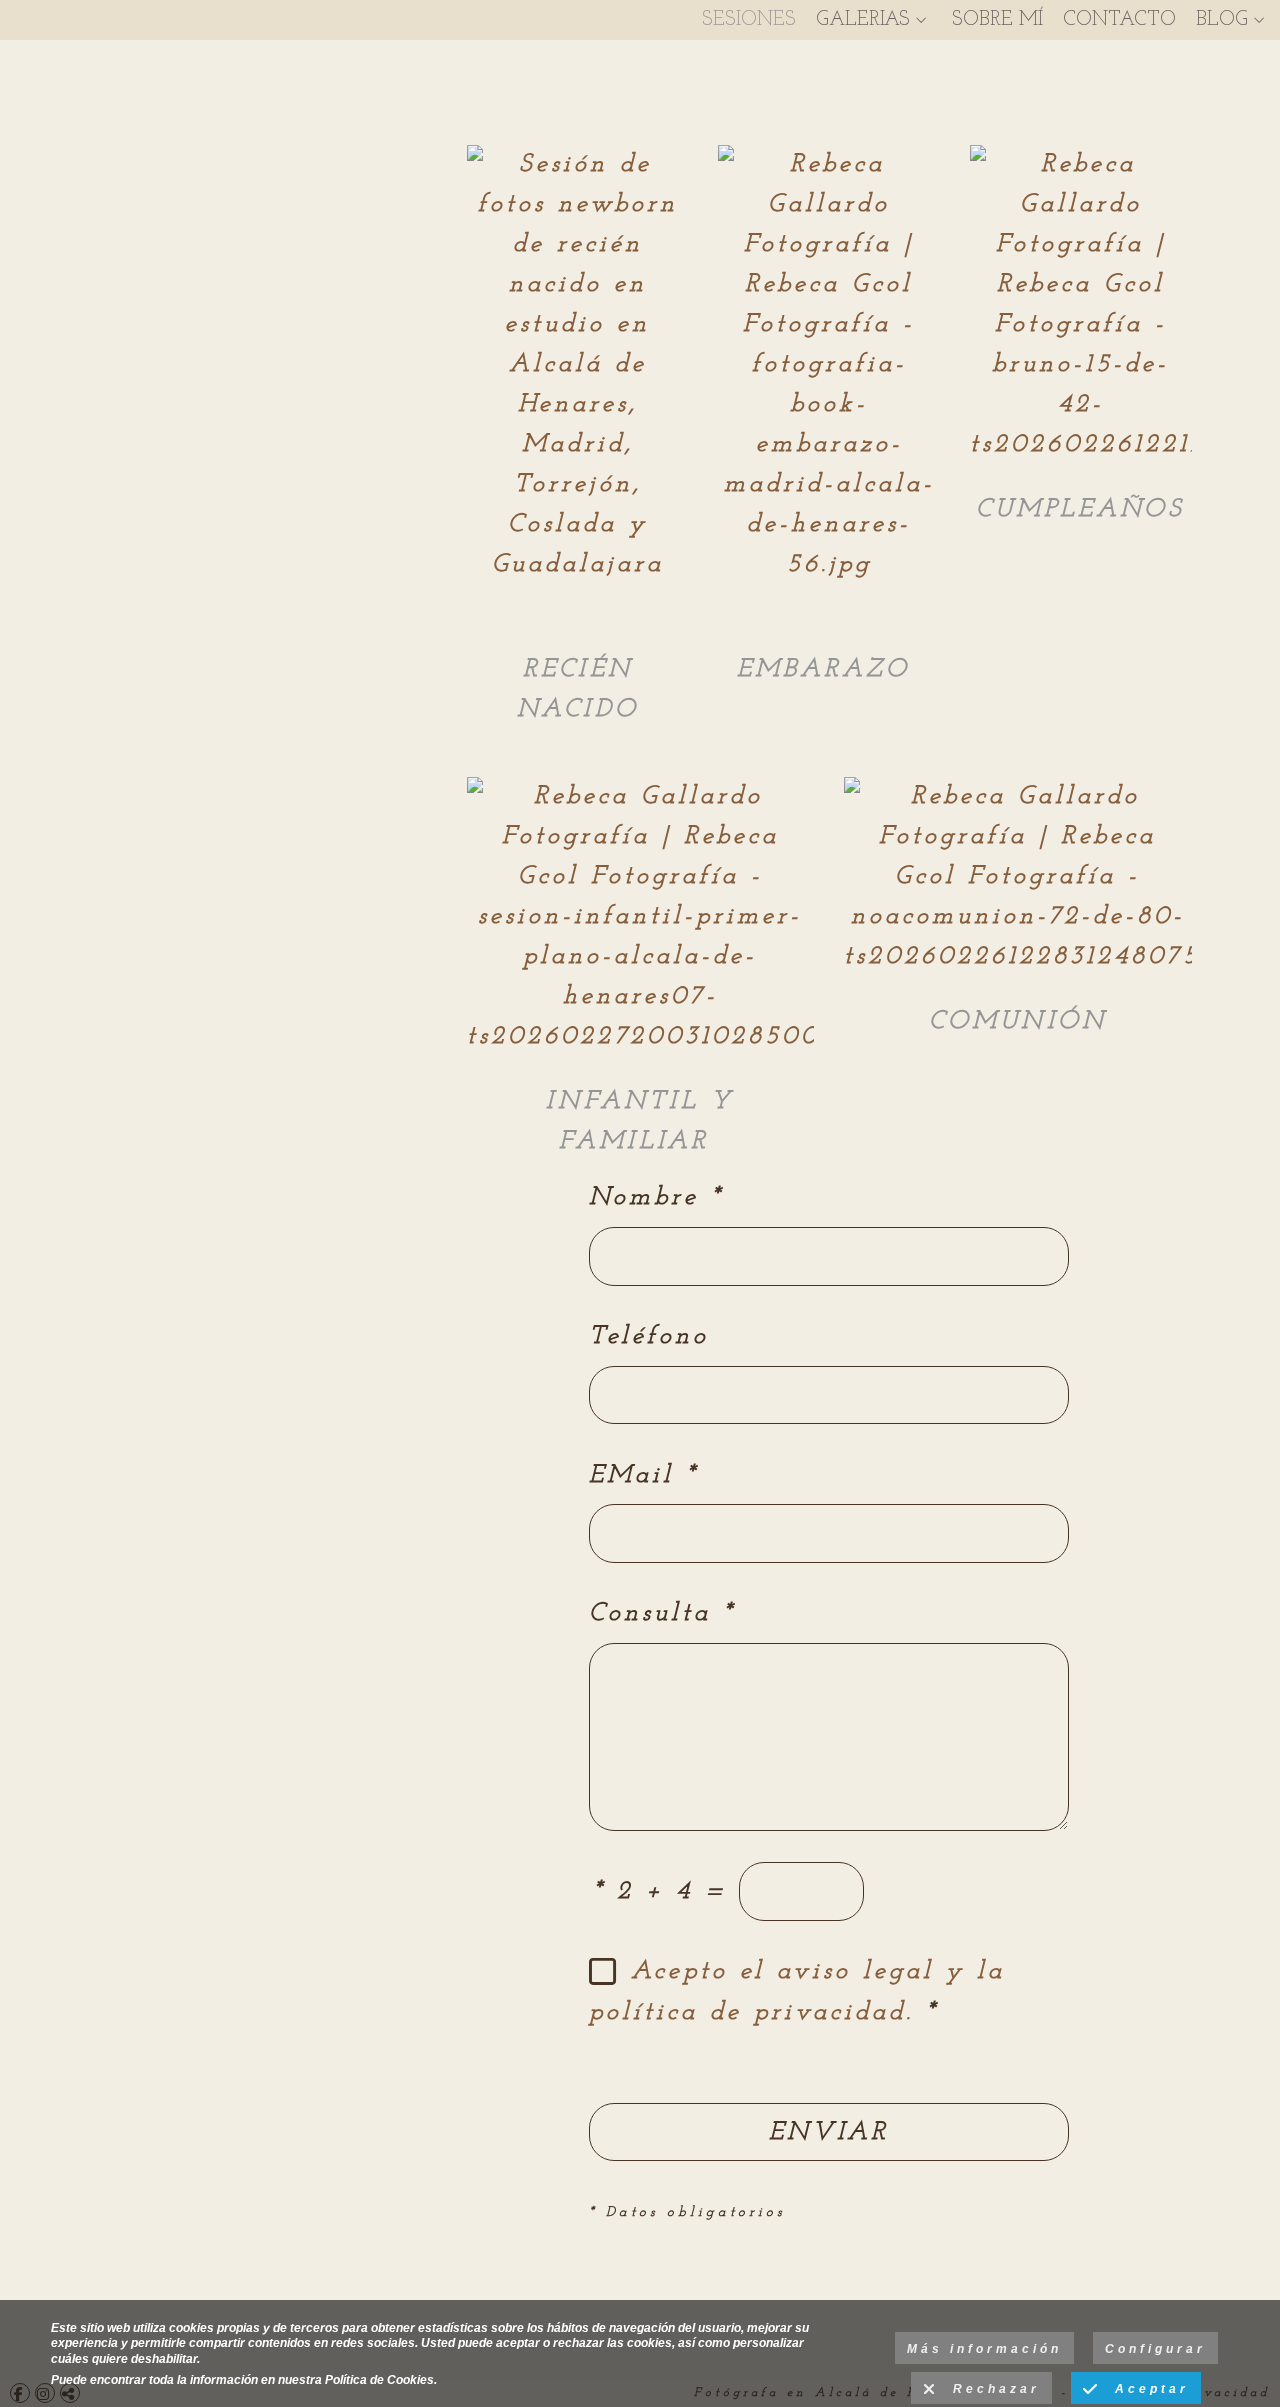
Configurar (1155, 2349)
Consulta (662, 1613)
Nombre (656, 1197)
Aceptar (1145, 2389)
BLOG (1222, 20)
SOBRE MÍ (997, 20)
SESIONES (749, 20)
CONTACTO (1119, 20)
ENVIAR (829, 2132)
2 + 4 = (660, 1891)
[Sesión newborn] (578, 377)
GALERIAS (863, 20)
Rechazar (989, 2389)
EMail (643, 1475)
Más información (984, 2349)
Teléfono (649, 1336)
